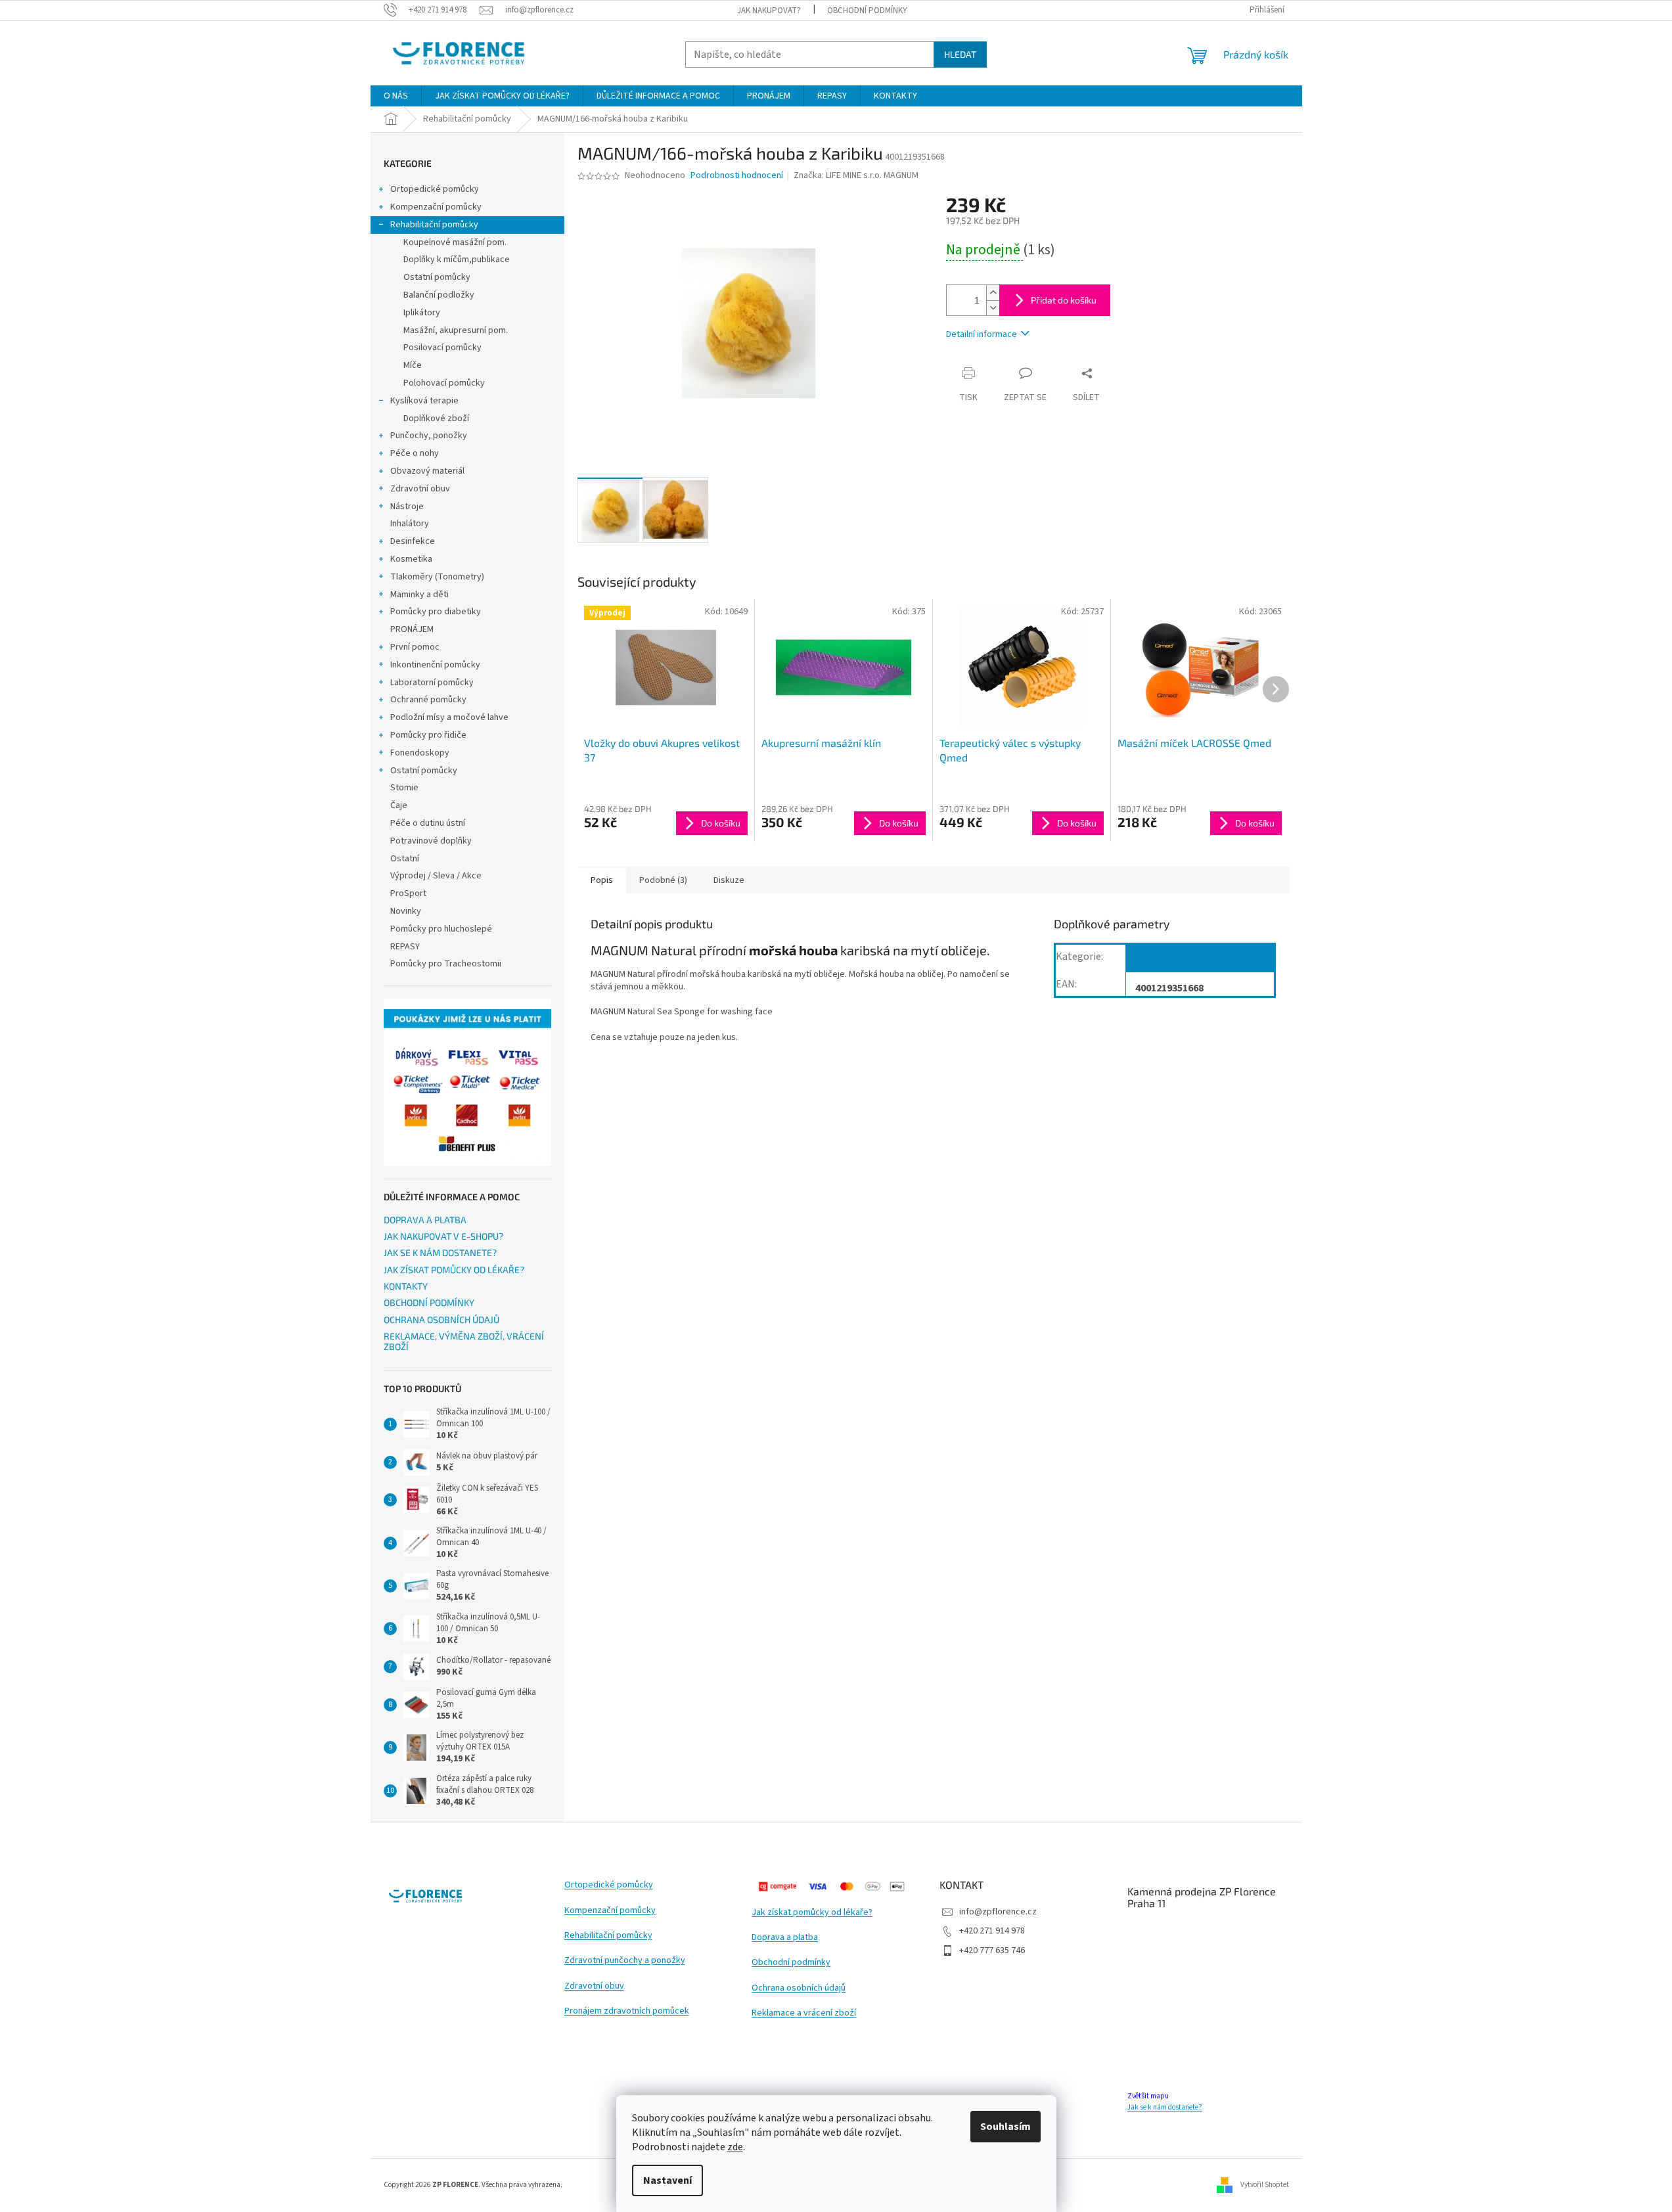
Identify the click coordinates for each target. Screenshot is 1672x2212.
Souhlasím (1005, 2127)
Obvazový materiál (427, 471)
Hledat (960, 54)
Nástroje (407, 507)
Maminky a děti (419, 595)
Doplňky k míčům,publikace (457, 260)
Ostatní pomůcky (437, 277)
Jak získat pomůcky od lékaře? (812, 1913)
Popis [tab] (602, 880)
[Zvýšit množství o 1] (993, 293)
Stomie (404, 788)
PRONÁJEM (412, 629)
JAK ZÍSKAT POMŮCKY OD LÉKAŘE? (454, 1270)
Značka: (856, 175)
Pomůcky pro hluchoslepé (441, 929)
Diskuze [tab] (729, 880)
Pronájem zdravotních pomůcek (627, 2011)
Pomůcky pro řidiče (428, 735)
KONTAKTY (406, 1286)
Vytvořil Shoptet (1265, 2185)
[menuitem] (396, 96)
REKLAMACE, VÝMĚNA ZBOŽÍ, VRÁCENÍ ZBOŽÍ (464, 1341)
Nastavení (667, 2180)
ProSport (408, 893)
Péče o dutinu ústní (428, 823)
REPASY (405, 947)
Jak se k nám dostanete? (1165, 2107)
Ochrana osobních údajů (799, 1988)
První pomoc (415, 647)
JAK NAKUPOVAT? (769, 11)
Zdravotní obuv (420, 489)
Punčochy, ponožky (429, 436)
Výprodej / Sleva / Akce (436, 876)
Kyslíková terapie (424, 401)
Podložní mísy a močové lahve (449, 717)
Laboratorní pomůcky (432, 683)
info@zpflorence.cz (998, 1912)
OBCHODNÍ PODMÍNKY (867, 11)
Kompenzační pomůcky (436, 207)
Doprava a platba (785, 1938)
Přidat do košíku (1064, 300)
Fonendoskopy (420, 753)
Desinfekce (413, 541)
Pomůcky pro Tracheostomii (446, 964)
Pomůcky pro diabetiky (436, 612)
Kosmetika (411, 559)
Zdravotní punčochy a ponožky (625, 1961)
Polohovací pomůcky (444, 383)
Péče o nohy (415, 453)
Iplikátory (422, 313)
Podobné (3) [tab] (663, 880)
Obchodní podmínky (791, 1963)
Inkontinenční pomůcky (435, 665)
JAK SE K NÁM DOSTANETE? (440, 1253)
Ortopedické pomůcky (435, 189)
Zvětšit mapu (1148, 2096)
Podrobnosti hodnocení (737, 176)
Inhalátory (410, 524)
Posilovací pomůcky (442, 348)
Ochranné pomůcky (428, 700)
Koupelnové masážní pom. (455, 242)
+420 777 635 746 (992, 1951)
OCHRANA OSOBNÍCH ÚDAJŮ (441, 1320)
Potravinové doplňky (431, 841)
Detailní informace (982, 334)
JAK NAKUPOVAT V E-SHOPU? (443, 1236)
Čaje (399, 805)
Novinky (406, 911)
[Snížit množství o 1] (993, 308)
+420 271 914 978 (992, 1931)
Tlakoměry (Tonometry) (437, 577)
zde (735, 2147)
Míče (413, 365)
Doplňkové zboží (436, 418)
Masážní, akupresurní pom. (456, 330)
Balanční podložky (439, 295)
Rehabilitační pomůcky (434, 225)
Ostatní (405, 859)
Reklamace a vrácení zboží (804, 2013)
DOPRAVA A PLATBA (425, 1220)
